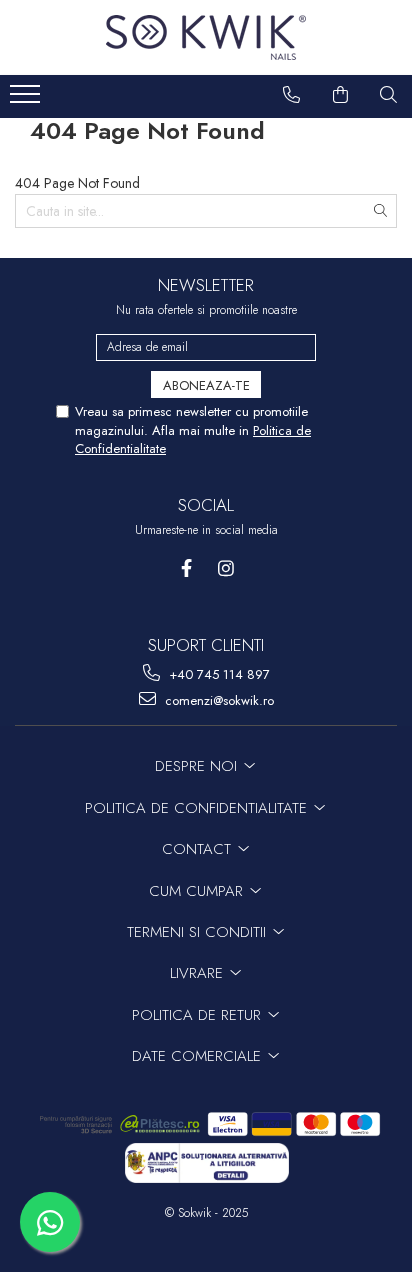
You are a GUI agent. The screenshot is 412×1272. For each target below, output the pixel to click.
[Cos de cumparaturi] (341, 95)
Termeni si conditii (199, 932)
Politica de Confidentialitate (198, 808)
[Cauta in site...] (389, 95)
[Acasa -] (206, 37)
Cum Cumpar (198, 891)
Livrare (199, 973)
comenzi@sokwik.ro (217, 700)
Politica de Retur (199, 1015)
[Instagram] (225, 568)
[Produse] (27, 100)
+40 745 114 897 (217, 674)
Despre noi (198, 766)
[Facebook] (186, 568)
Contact (199, 849)
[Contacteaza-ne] (292, 95)
